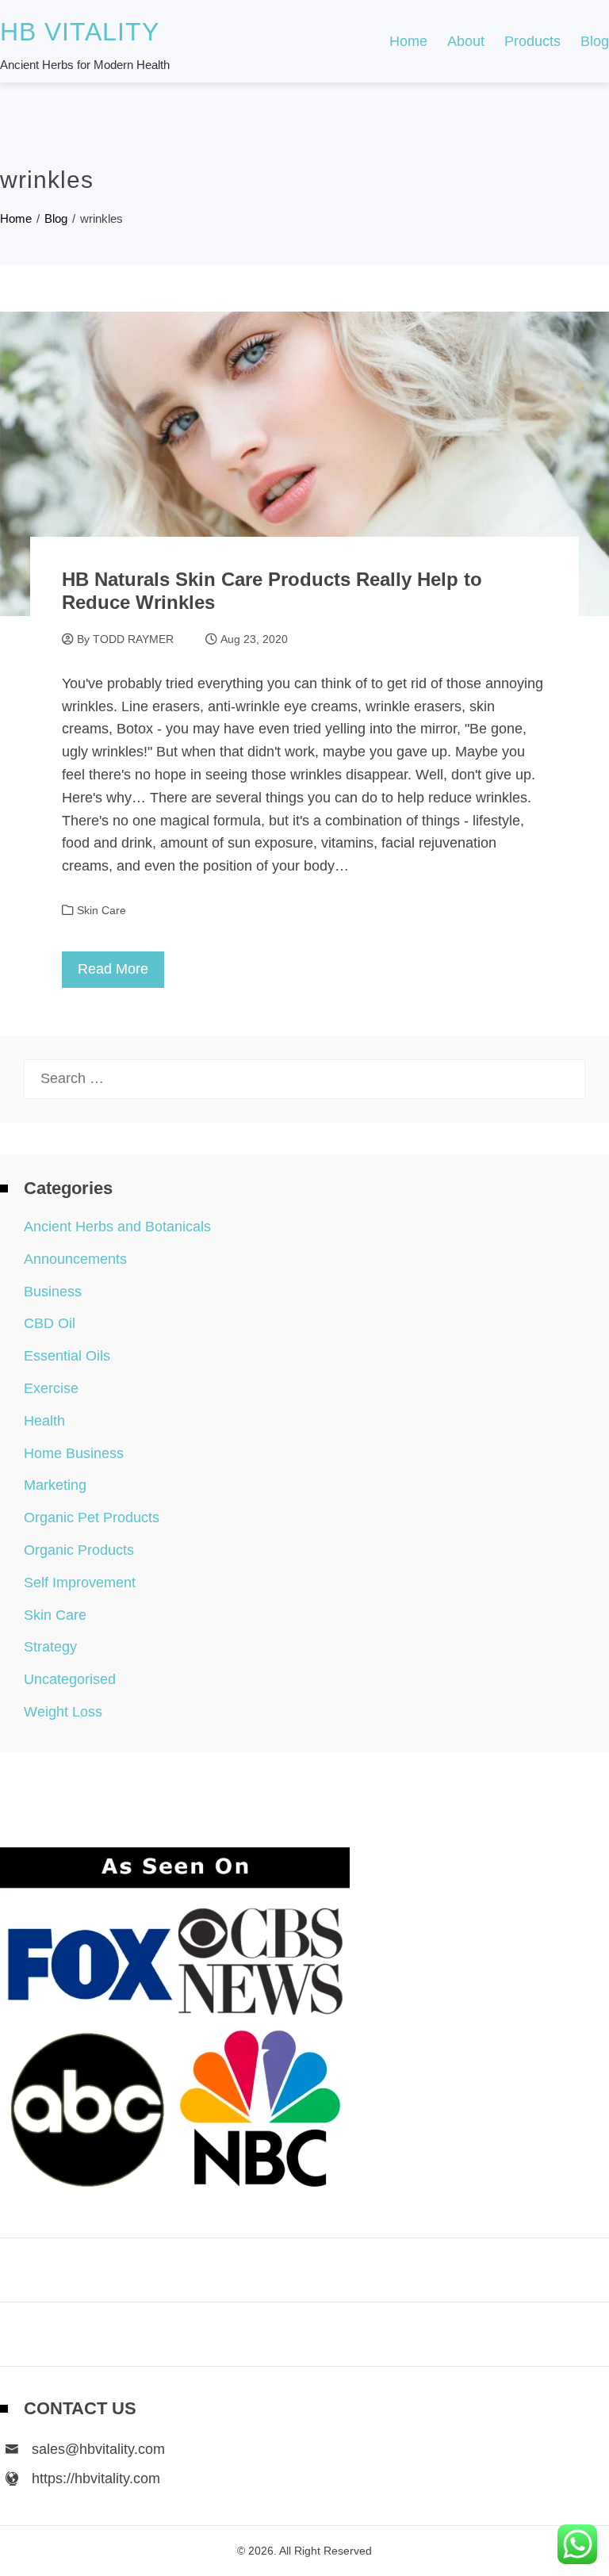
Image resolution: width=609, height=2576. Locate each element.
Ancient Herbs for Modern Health (85, 65)
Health (44, 1421)
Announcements (75, 1259)
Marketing (55, 1485)
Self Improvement (80, 1583)
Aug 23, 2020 (254, 639)
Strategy (50, 1647)
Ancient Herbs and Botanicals (117, 1227)
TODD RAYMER (133, 639)
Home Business (74, 1453)
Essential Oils (67, 1356)
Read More (113, 969)
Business (53, 1292)
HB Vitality (80, 32)
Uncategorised (70, 1679)
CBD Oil (50, 1323)
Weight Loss (63, 1712)
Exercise (51, 1388)
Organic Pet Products (92, 1518)
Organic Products (79, 1550)
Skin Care (101, 910)
